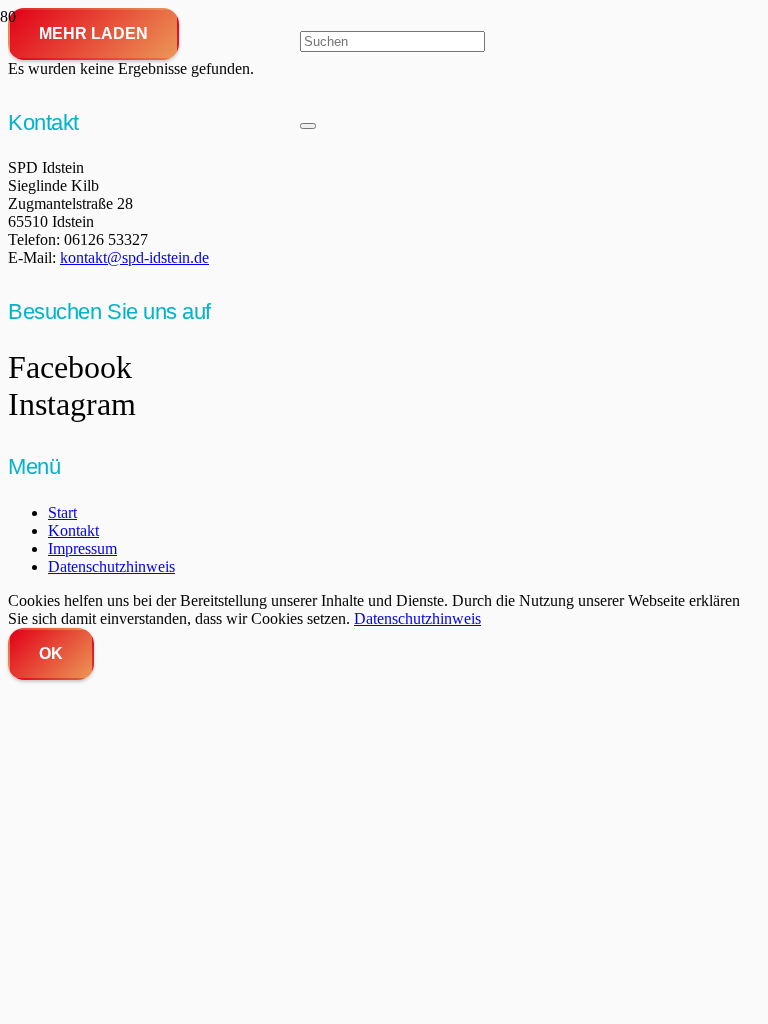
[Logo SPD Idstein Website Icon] (150, 345)
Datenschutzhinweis (111, 566)
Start (62, 512)
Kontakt (73, 530)
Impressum (82, 548)
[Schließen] (308, 126)
